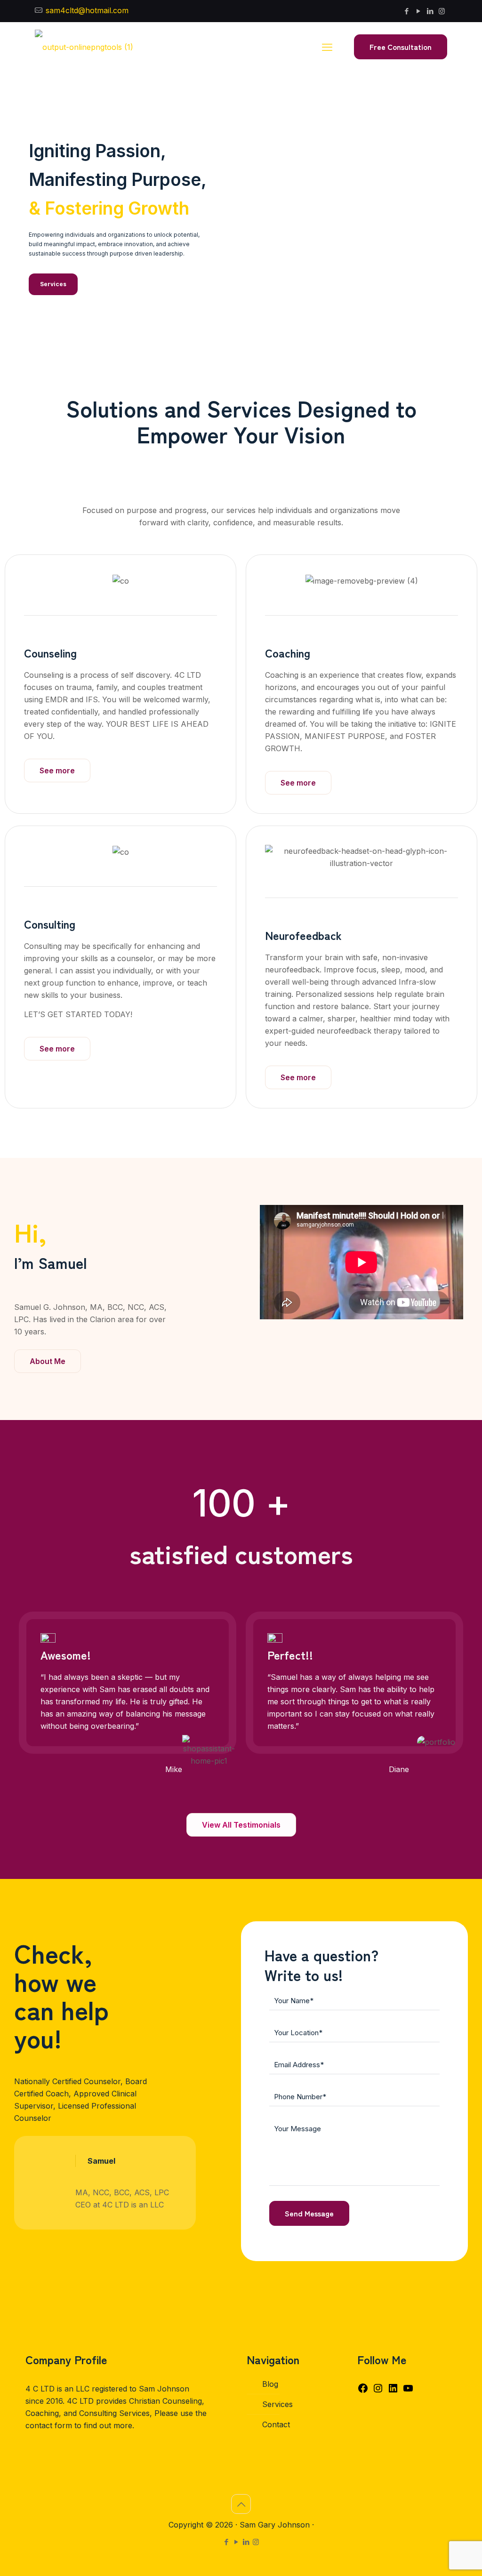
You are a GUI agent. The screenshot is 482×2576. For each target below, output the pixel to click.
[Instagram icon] (442, 11)
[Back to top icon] (241, 2504)
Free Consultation (401, 47)
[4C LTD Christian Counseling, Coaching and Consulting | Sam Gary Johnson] (84, 47)
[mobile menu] (327, 47)
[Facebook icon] (406, 11)
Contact (276, 2424)
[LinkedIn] (393, 2391)
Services (277, 2404)
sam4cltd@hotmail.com (86, 10)
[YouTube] (408, 2391)
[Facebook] (363, 2391)
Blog (270, 2384)
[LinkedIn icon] (430, 11)
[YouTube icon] (418, 11)
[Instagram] (378, 2391)
